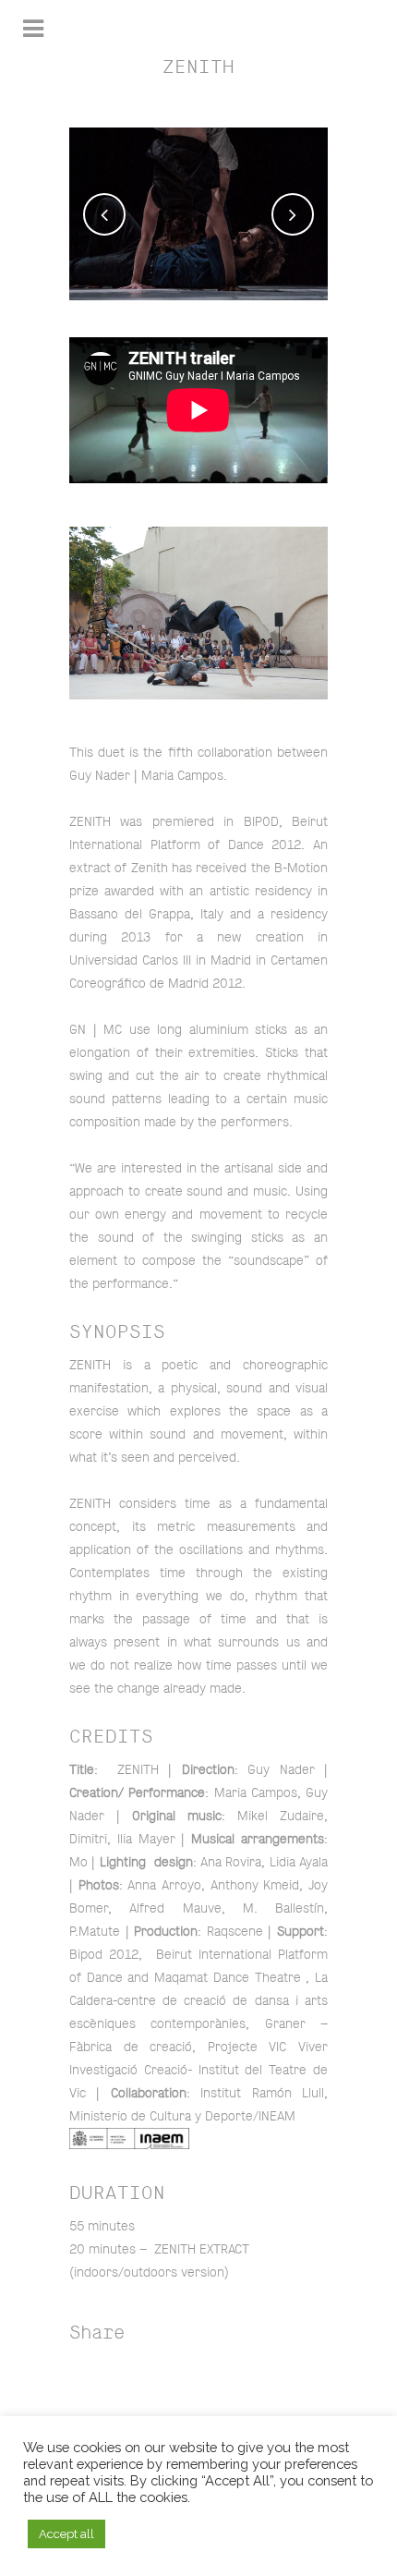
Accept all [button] (66, 2534)
